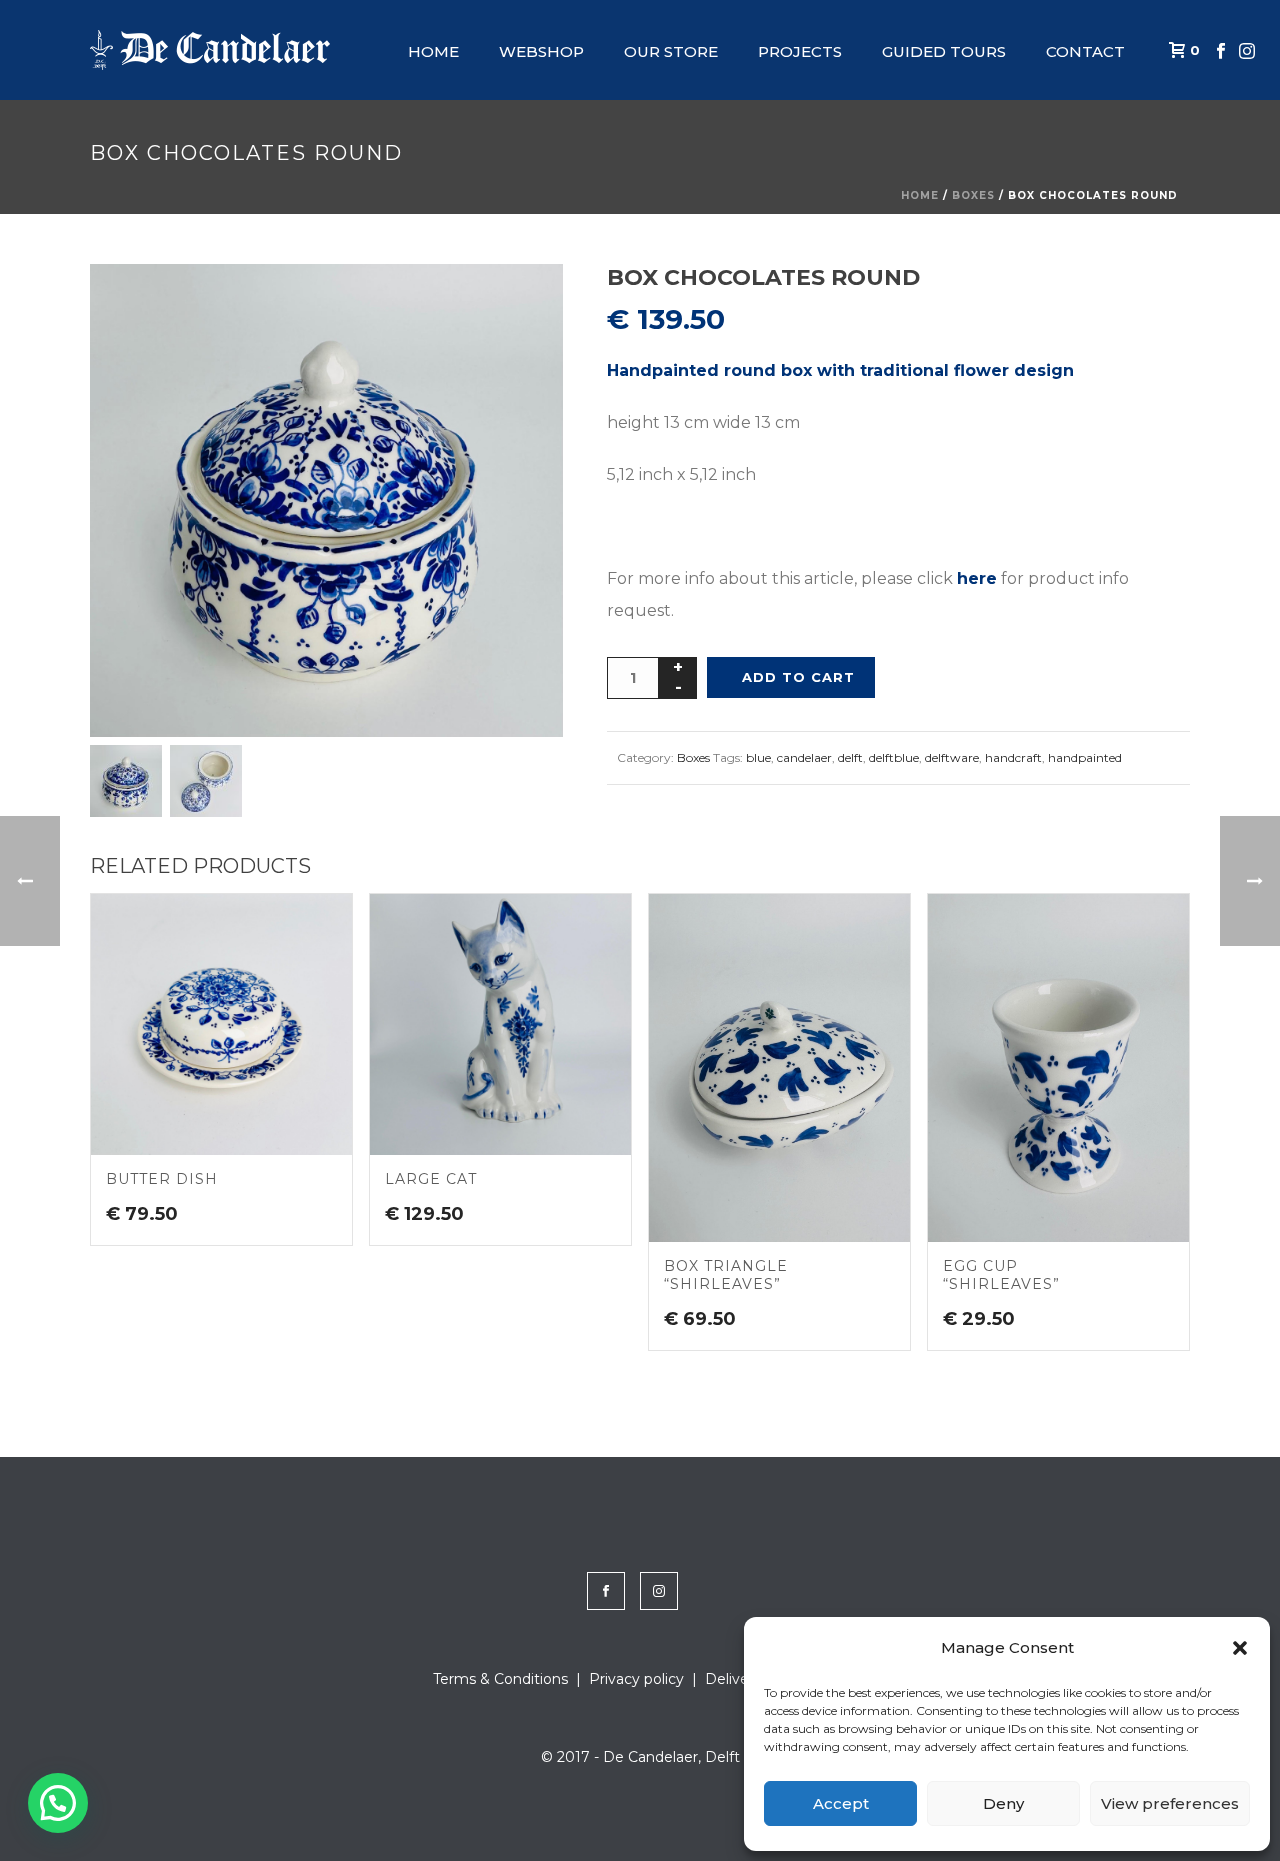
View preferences (1170, 1803)
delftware (952, 757)
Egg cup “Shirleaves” (1001, 1275)
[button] (1240, 1648)
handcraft (1013, 757)
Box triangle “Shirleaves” (726, 1275)
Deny (1003, 1803)
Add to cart (798, 677)
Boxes (973, 195)
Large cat (431, 1179)
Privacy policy (636, 1679)
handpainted (1085, 757)
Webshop (541, 51)
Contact (1085, 51)
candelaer (804, 757)
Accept (841, 1803)
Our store (671, 51)
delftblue (894, 757)
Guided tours (944, 51)
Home (433, 51)
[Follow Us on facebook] (606, 1591)
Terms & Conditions (500, 1679)
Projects (800, 51)
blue (758, 757)
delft (850, 757)
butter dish (162, 1179)
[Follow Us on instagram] (659, 1591)
